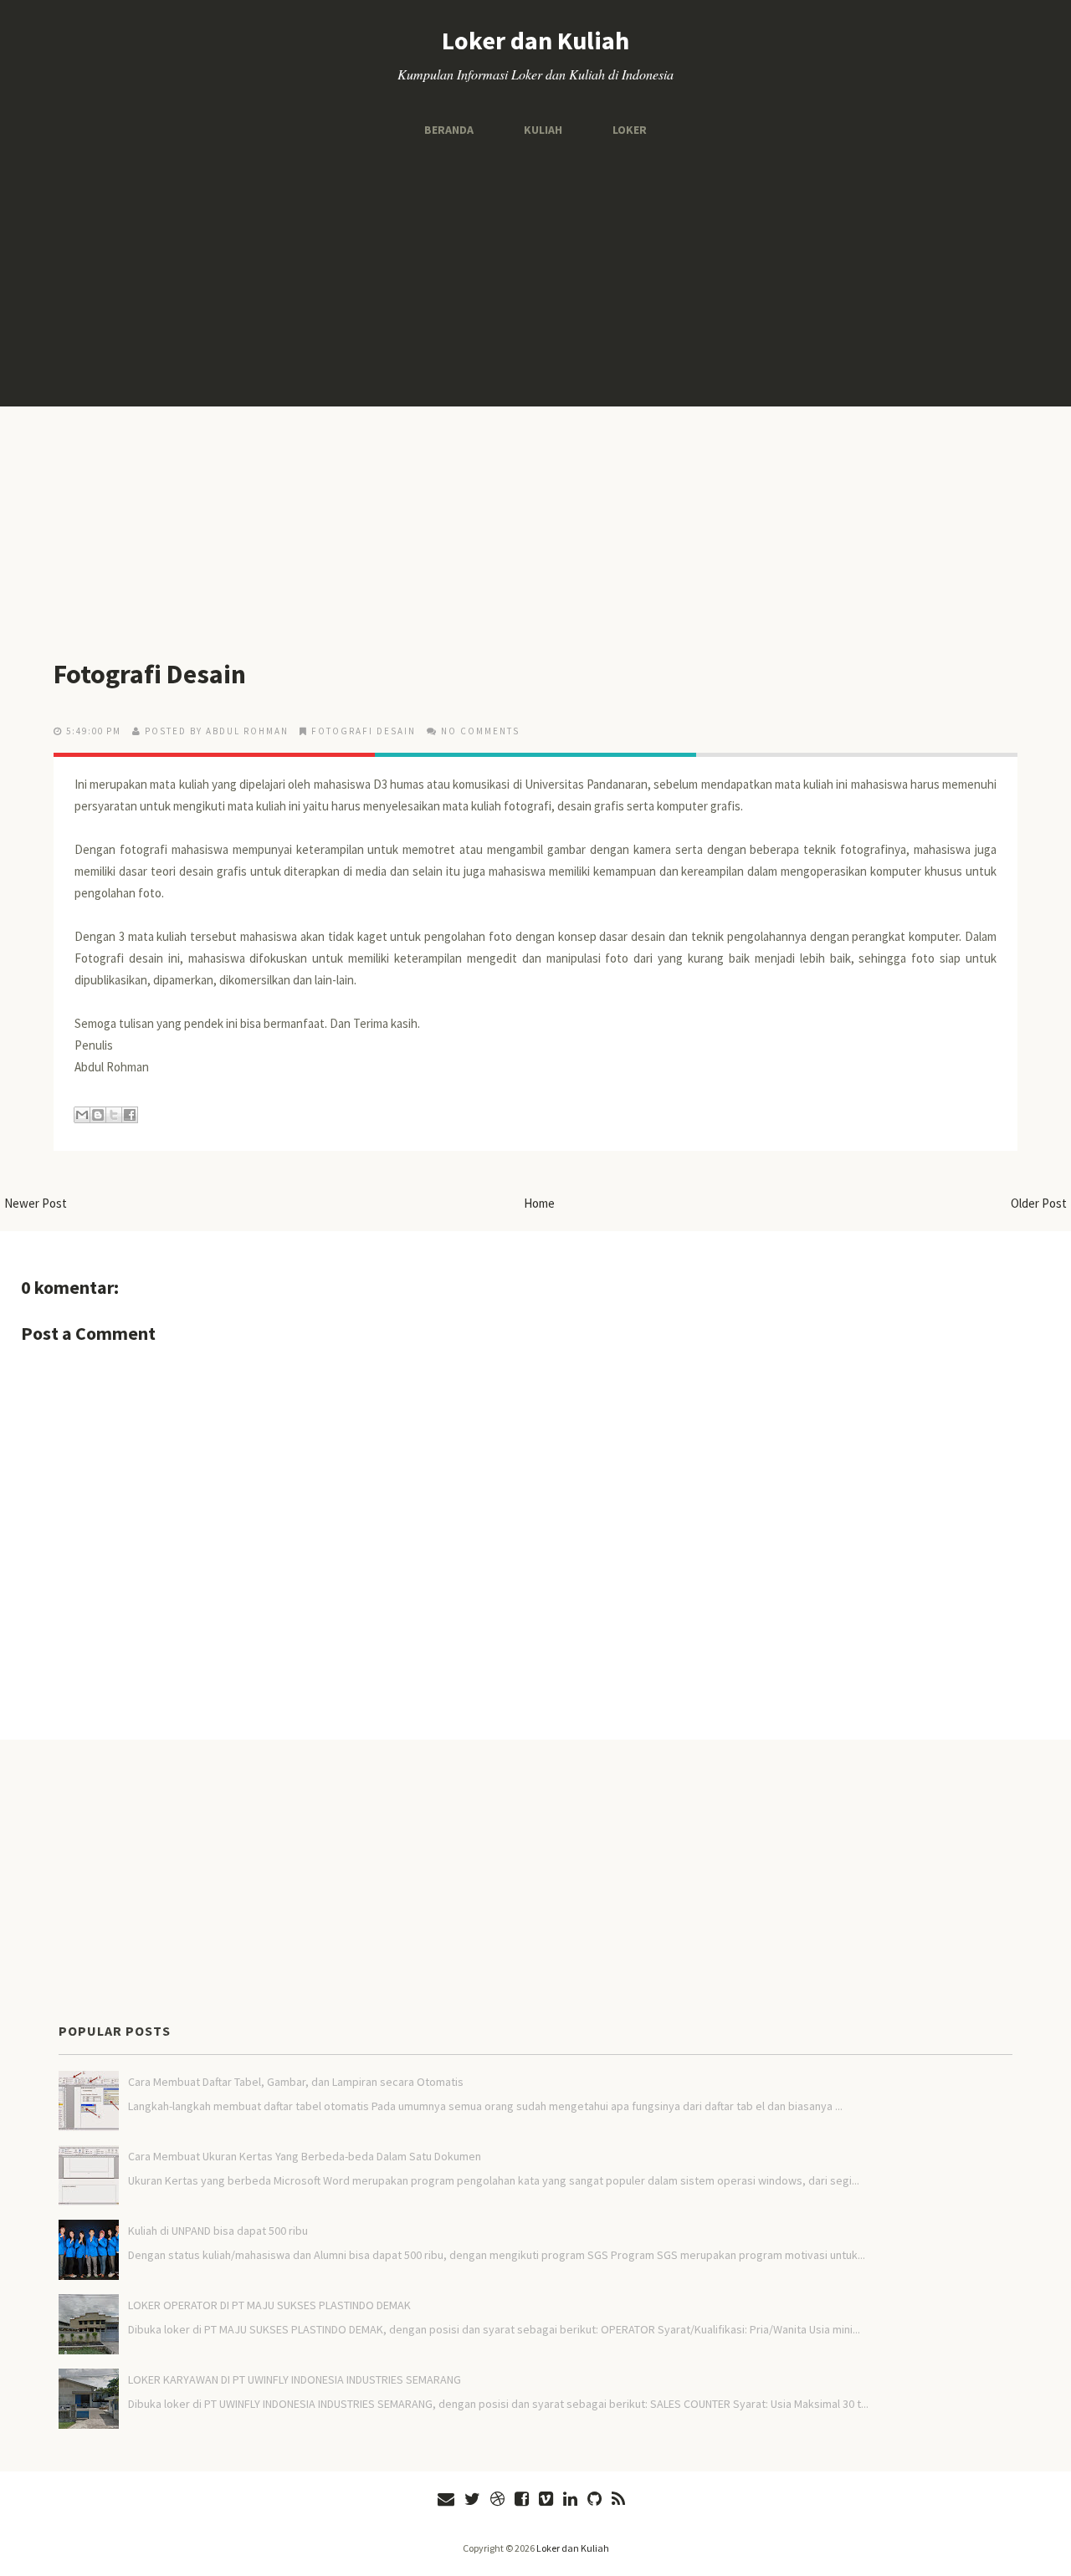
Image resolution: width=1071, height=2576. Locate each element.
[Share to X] (114, 1115)
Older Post (1039, 1203)
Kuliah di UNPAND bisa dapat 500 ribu (218, 2231)
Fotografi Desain (150, 674)
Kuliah (543, 130)
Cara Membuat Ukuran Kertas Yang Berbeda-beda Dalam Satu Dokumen (305, 2156)
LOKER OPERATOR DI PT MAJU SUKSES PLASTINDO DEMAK (269, 2305)
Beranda (449, 130)
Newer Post (36, 1203)
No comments (480, 731)
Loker (630, 130)
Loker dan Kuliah (535, 40)
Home (539, 1203)
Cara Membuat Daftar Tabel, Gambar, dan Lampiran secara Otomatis (296, 2082)
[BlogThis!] (98, 1115)
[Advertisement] (535, 273)
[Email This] (82, 1115)
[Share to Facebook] (130, 1115)
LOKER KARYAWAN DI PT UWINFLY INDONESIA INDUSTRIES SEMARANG (295, 2379)
